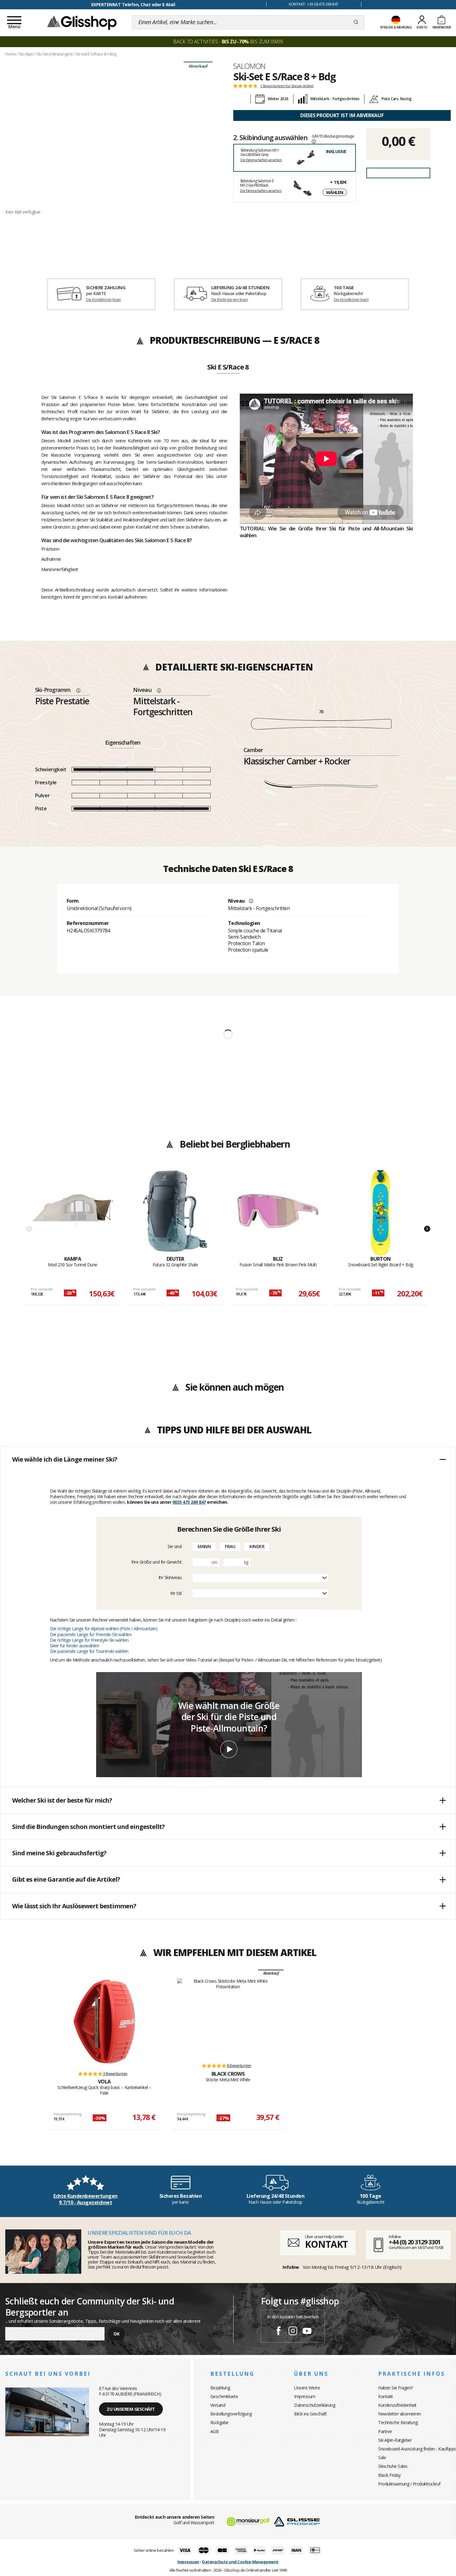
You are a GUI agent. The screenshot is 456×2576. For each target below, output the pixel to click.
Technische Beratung (398, 2422)
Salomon (249, 66)
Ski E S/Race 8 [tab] (228, 367)
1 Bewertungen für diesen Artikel (287, 86)
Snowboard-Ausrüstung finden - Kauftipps (417, 2449)
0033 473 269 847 (189, 1502)
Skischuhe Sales (393, 2466)
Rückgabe (219, 2422)
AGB (215, 2431)
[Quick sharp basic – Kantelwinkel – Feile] (104, 2022)
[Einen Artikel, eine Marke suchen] (356, 22)
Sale (382, 2457)
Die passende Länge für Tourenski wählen (89, 1651)
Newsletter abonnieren (400, 2414)
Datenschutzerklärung (315, 2405)
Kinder (257, 1546)
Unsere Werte (307, 2388)
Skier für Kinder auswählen (74, 1646)
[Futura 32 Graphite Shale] (175, 1213)
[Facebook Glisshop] (279, 2332)
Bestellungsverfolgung (231, 2414)
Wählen (335, 192)
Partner (385, 2431)
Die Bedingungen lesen (230, 300)
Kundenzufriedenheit (397, 2405)
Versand (218, 2405)
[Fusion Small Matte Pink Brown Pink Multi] (278, 1213)
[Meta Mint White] (228, 2018)
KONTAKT (326, 2244)
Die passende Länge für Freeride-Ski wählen (91, 1634)
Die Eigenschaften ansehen (261, 160)
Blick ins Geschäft (310, 2414)
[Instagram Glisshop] (293, 2332)
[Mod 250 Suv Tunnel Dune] (73, 1213)
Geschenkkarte (224, 2396)
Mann (204, 1546)
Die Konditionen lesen (103, 300)
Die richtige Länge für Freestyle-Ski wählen (89, 1640)
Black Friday (389, 2475)
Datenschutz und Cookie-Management (240, 2562)
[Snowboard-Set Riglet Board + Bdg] (381, 1213)
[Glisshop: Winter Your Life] (82, 22)
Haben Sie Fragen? (396, 2388)
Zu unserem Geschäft (131, 2409)
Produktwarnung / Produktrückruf (409, 2484)
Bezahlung (220, 2388)
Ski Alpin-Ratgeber (395, 2440)
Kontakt (386, 2396)
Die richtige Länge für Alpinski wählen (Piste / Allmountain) (104, 1629)
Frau (230, 1546)
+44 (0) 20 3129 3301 (415, 2242)
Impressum (305, 2396)
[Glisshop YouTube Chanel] (307, 2332)
